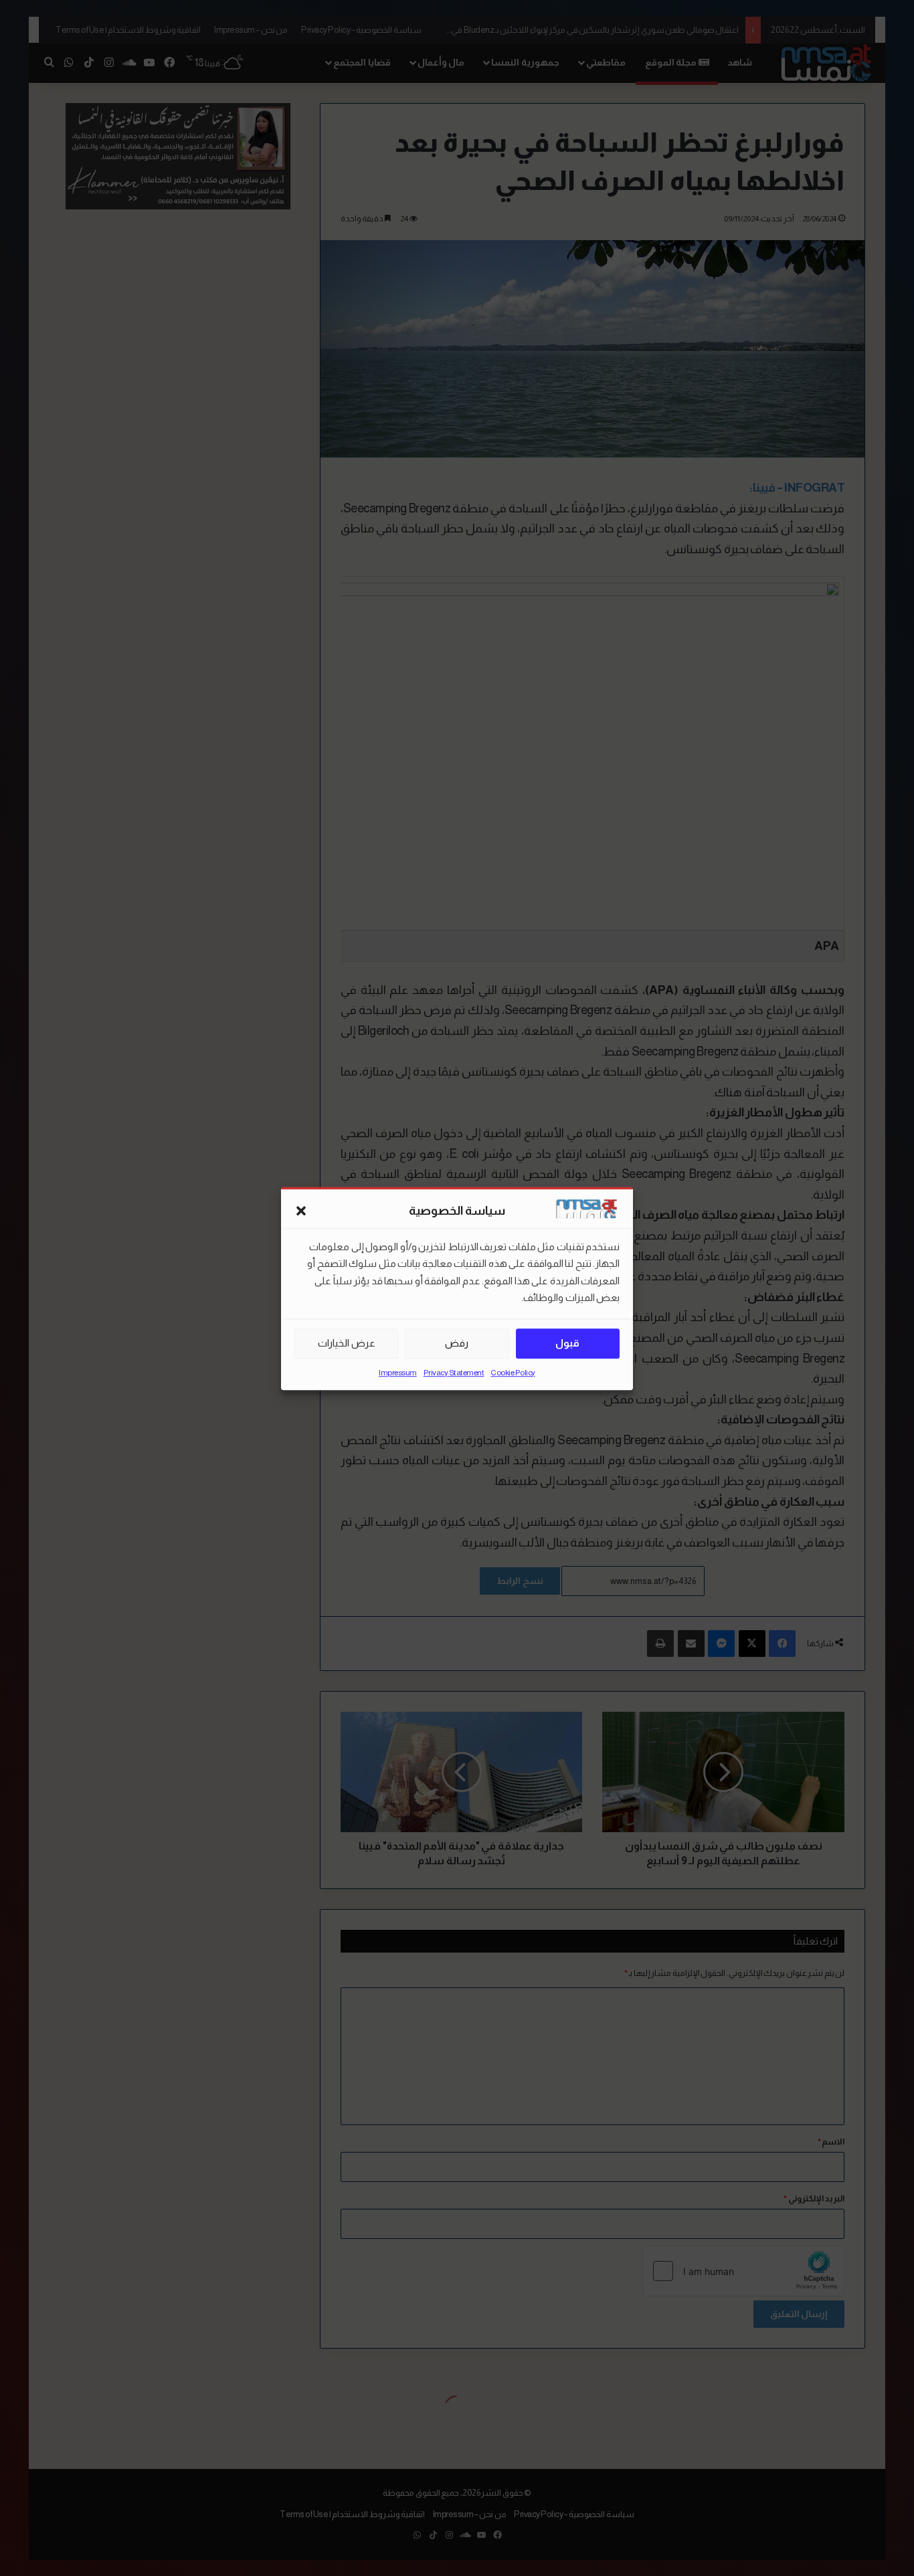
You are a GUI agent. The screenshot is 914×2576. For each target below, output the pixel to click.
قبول (567, 1343)
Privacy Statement (454, 1372)
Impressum (398, 1372)
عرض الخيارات (347, 1343)
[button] (301, 1211)
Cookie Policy (513, 1372)
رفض (457, 1343)
